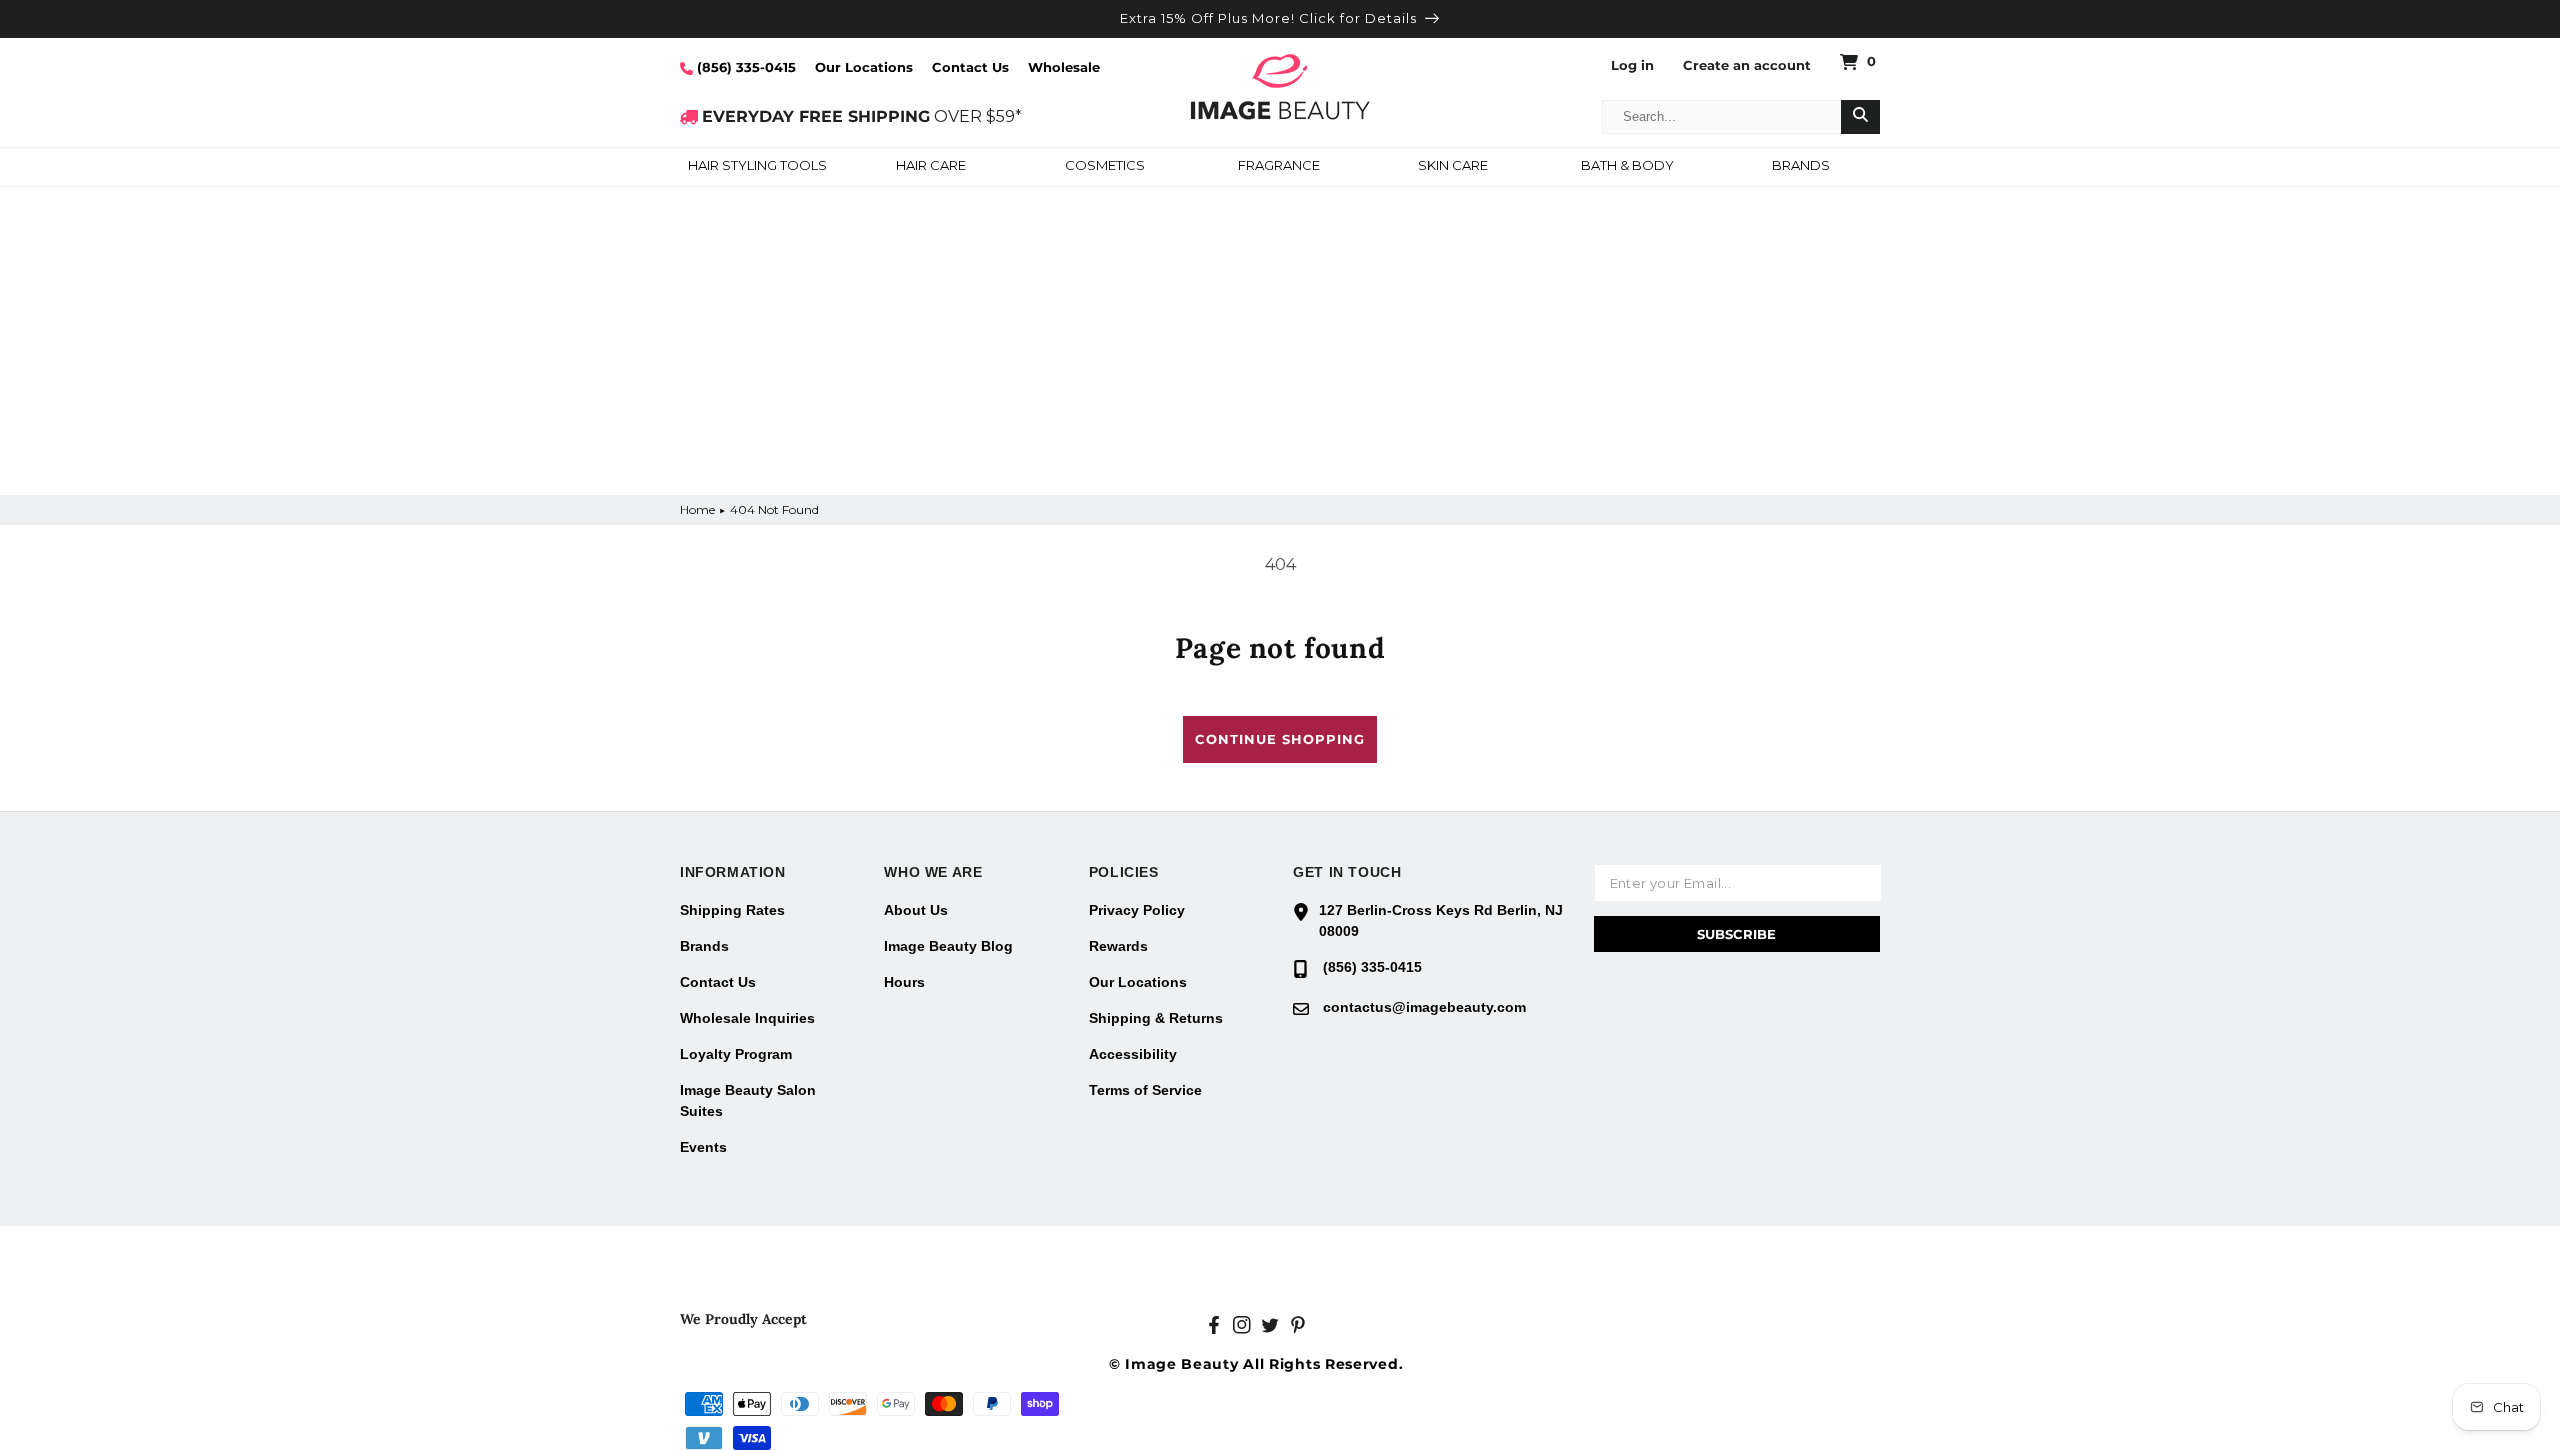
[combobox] (1722, 117)
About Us (916, 910)
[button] (757, 167)
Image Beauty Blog (948, 946)
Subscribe (1736, 934)
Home (697, 509)
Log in (1632, 65)
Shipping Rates (732, 910)
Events (703, 1147)
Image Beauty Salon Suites (748, 1100)
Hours (904, 982)
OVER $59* (862, 116)
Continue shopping (1280, 739)
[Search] (1860, 117)
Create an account (1747, 65)
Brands (704, 946)
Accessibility (1133, 1054)
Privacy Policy (1137, 910)
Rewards (1118, 946)
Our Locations (864, 67)
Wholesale (1064, 67)
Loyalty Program (736, 1054)
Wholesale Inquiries (747, 1018)
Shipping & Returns (1156, 1018)
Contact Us (970, 67)
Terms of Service (1145, 1090)
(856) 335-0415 (744, 67)
